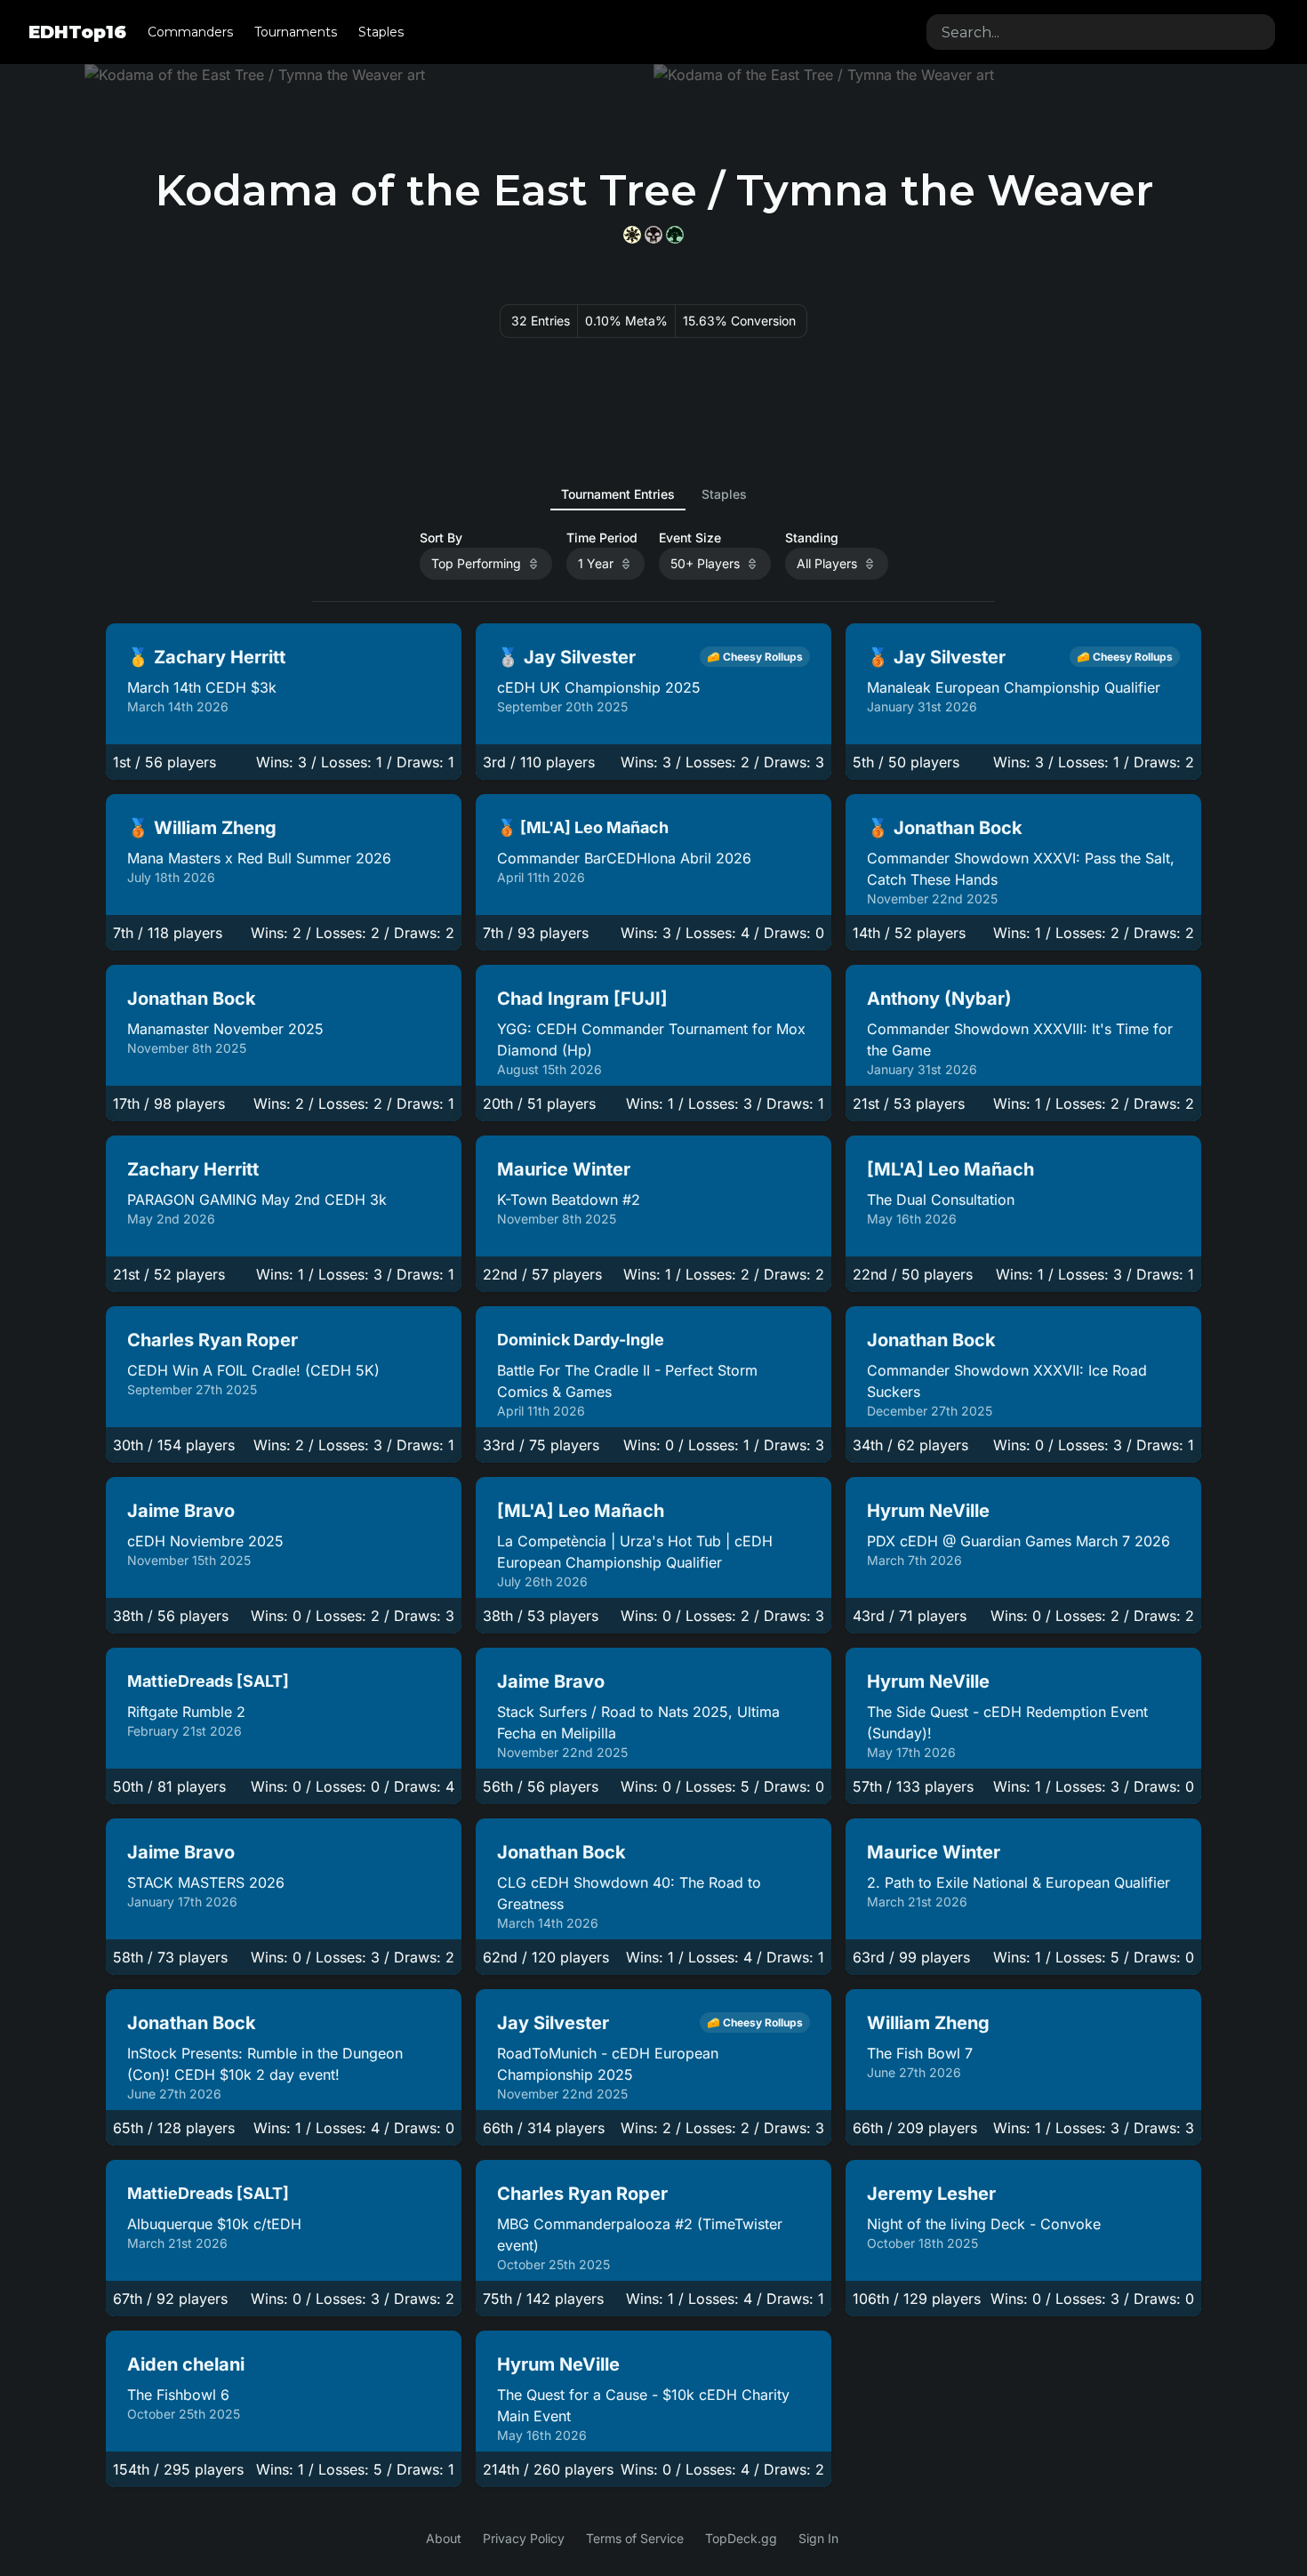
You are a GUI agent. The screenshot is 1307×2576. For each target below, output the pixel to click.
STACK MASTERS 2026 (206, 1882)
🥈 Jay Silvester (566, 657)
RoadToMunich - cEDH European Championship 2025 (608, 2064)
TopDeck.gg (741, 2538)
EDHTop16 (77, 32)
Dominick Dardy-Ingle (581, 1340)
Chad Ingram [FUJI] (582, 999)
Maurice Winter (564, 1169)
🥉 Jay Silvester (936, 657)
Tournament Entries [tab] (618, 494)
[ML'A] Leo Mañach (950, 1169)
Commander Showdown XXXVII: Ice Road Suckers (1007, 1381)
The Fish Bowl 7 (920, 2053)
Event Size (690, 538)
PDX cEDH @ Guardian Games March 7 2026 (1018, 1541)
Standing (812, 538)
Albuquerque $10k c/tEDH (214, 2224)
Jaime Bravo (181, 1511)
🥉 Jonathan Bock (945, 828)
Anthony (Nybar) (939, 999)
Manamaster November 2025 (225, 1029)
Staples (381, 32)
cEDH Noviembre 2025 (205, 1541)
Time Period (602, 538)
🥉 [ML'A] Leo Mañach (583, 827)
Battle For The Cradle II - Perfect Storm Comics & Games (627, 1381)
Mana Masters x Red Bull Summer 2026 (259, 858)
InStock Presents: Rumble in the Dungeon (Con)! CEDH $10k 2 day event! (265, 2064)
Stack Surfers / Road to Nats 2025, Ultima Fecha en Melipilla (638, 1722)
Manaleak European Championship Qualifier (1014, 687)
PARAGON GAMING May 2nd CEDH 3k (257, 1200)
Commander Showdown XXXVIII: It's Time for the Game (1020, 1039)
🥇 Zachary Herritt (206, 657)
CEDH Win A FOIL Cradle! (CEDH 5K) (253, 1370)
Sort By (441, 538)
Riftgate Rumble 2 (186, 1712)
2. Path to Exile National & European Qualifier (1018, 1882)
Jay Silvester (553, 2023)
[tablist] (654, 494)
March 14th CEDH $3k (202, 687)
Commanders (190, 32)
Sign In (818, 2538)
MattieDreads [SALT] (208, 1681)
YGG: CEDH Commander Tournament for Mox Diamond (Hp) (651, 1039)
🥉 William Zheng (202, 828)
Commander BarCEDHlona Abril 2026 (624, 858)
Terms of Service (635, 2538)
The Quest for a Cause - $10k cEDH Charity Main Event (643, 2405)
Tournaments (296, 32)
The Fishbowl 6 (178, 2395)
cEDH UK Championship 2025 (599, 687)
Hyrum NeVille (928, 1511)
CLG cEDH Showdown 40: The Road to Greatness (629, 1893)
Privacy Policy (524, 2538)
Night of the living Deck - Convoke (984, 2224)
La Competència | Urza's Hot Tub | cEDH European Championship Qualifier (635, 1552)
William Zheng (928, 2023)
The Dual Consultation (941, 1200)
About (444, 2538)
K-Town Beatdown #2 (569, 1200)
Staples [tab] (724, 494)
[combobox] (1101, 32)
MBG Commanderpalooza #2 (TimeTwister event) (640, 2235)
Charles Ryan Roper (212, 1340)
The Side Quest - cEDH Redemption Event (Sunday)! (1007, 1722)
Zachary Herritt (193, 1169)
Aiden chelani (186, 2364)
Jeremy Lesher (931, 2194)
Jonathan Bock (192, 999)
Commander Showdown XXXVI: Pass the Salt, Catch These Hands (1021, 869)
